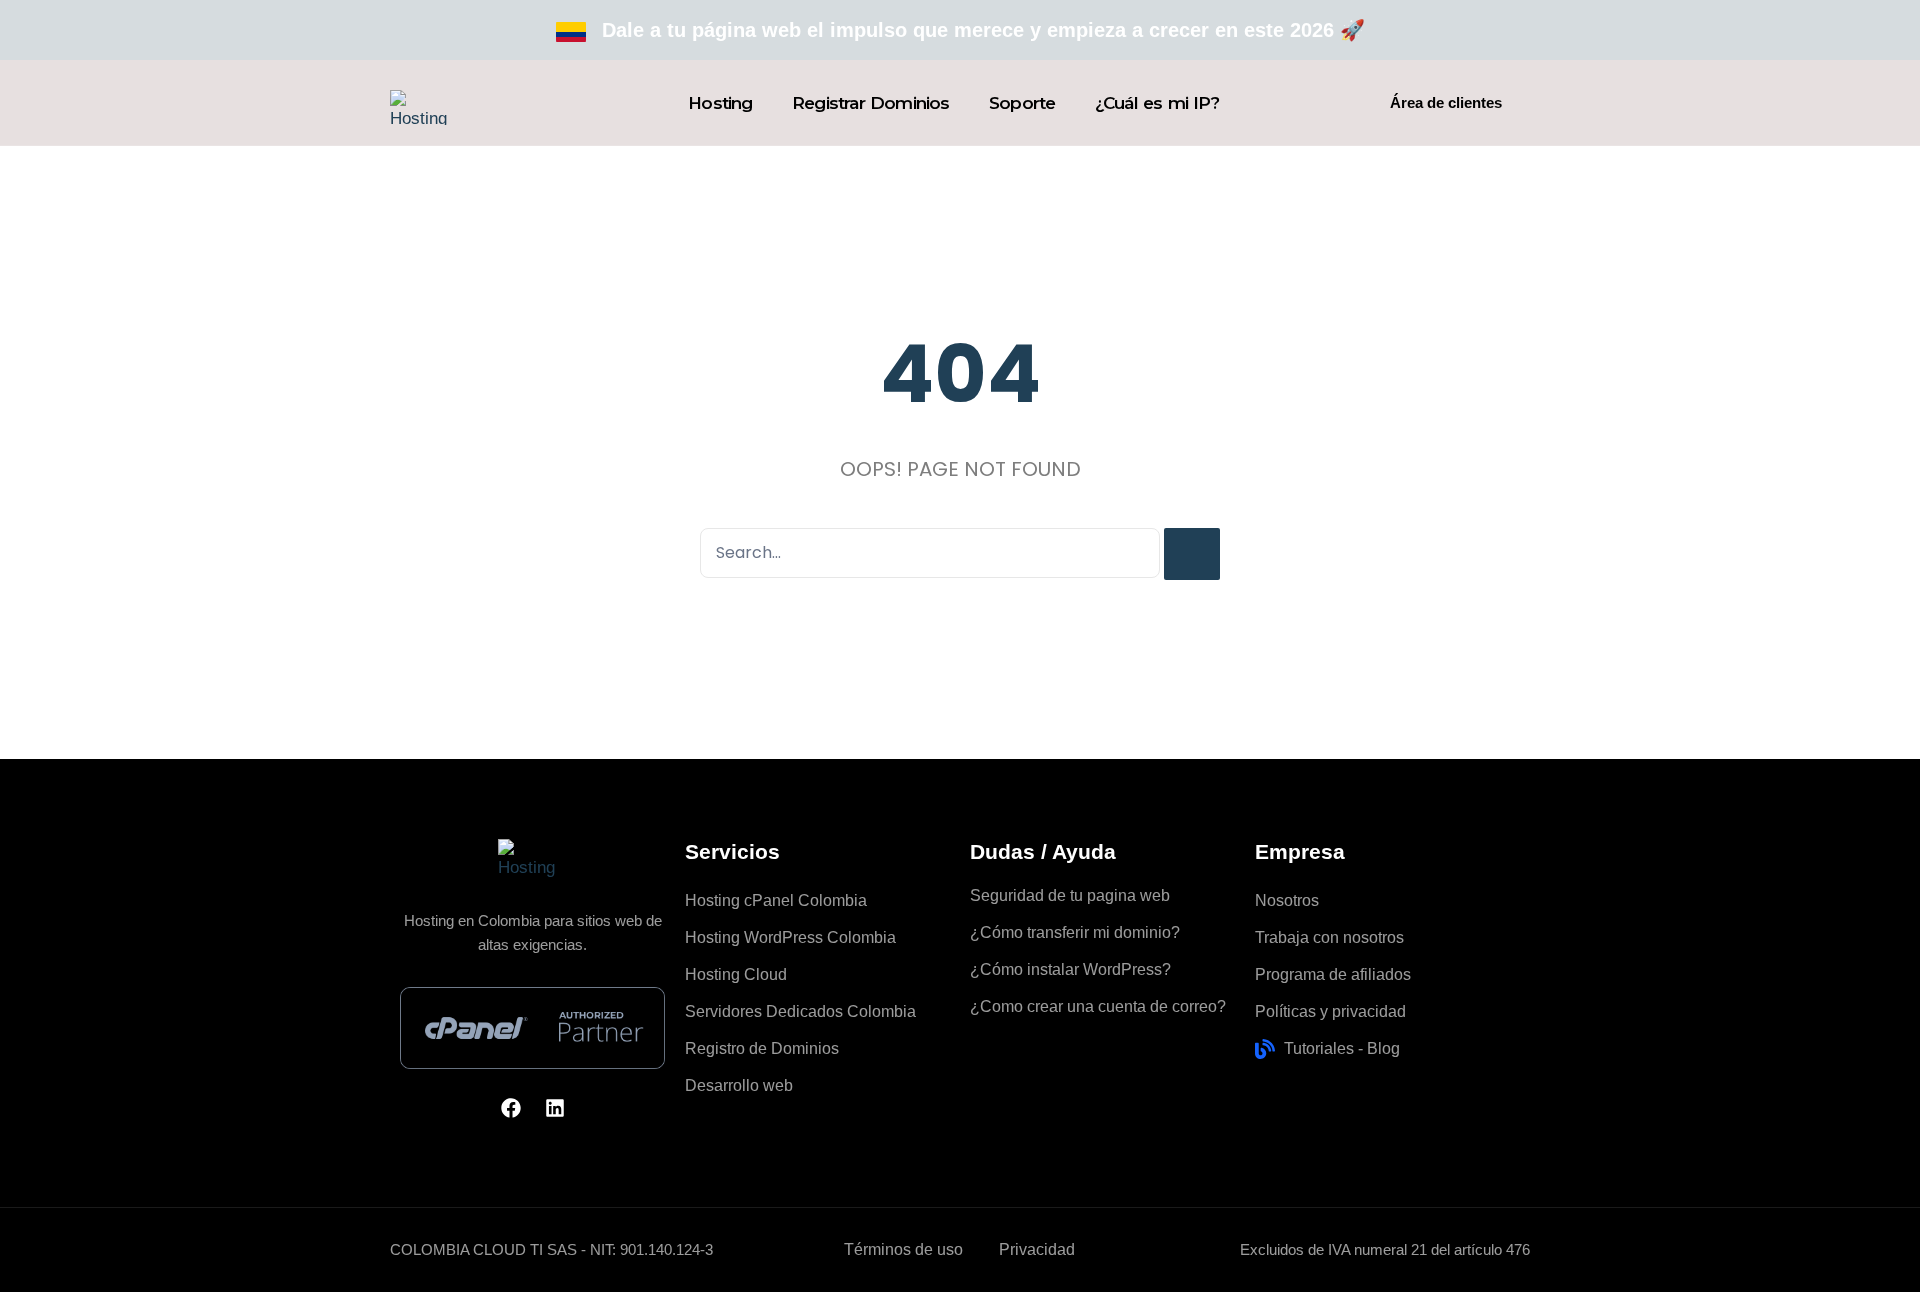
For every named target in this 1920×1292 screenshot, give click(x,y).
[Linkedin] (555, 1108)
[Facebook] (511, 1108)
